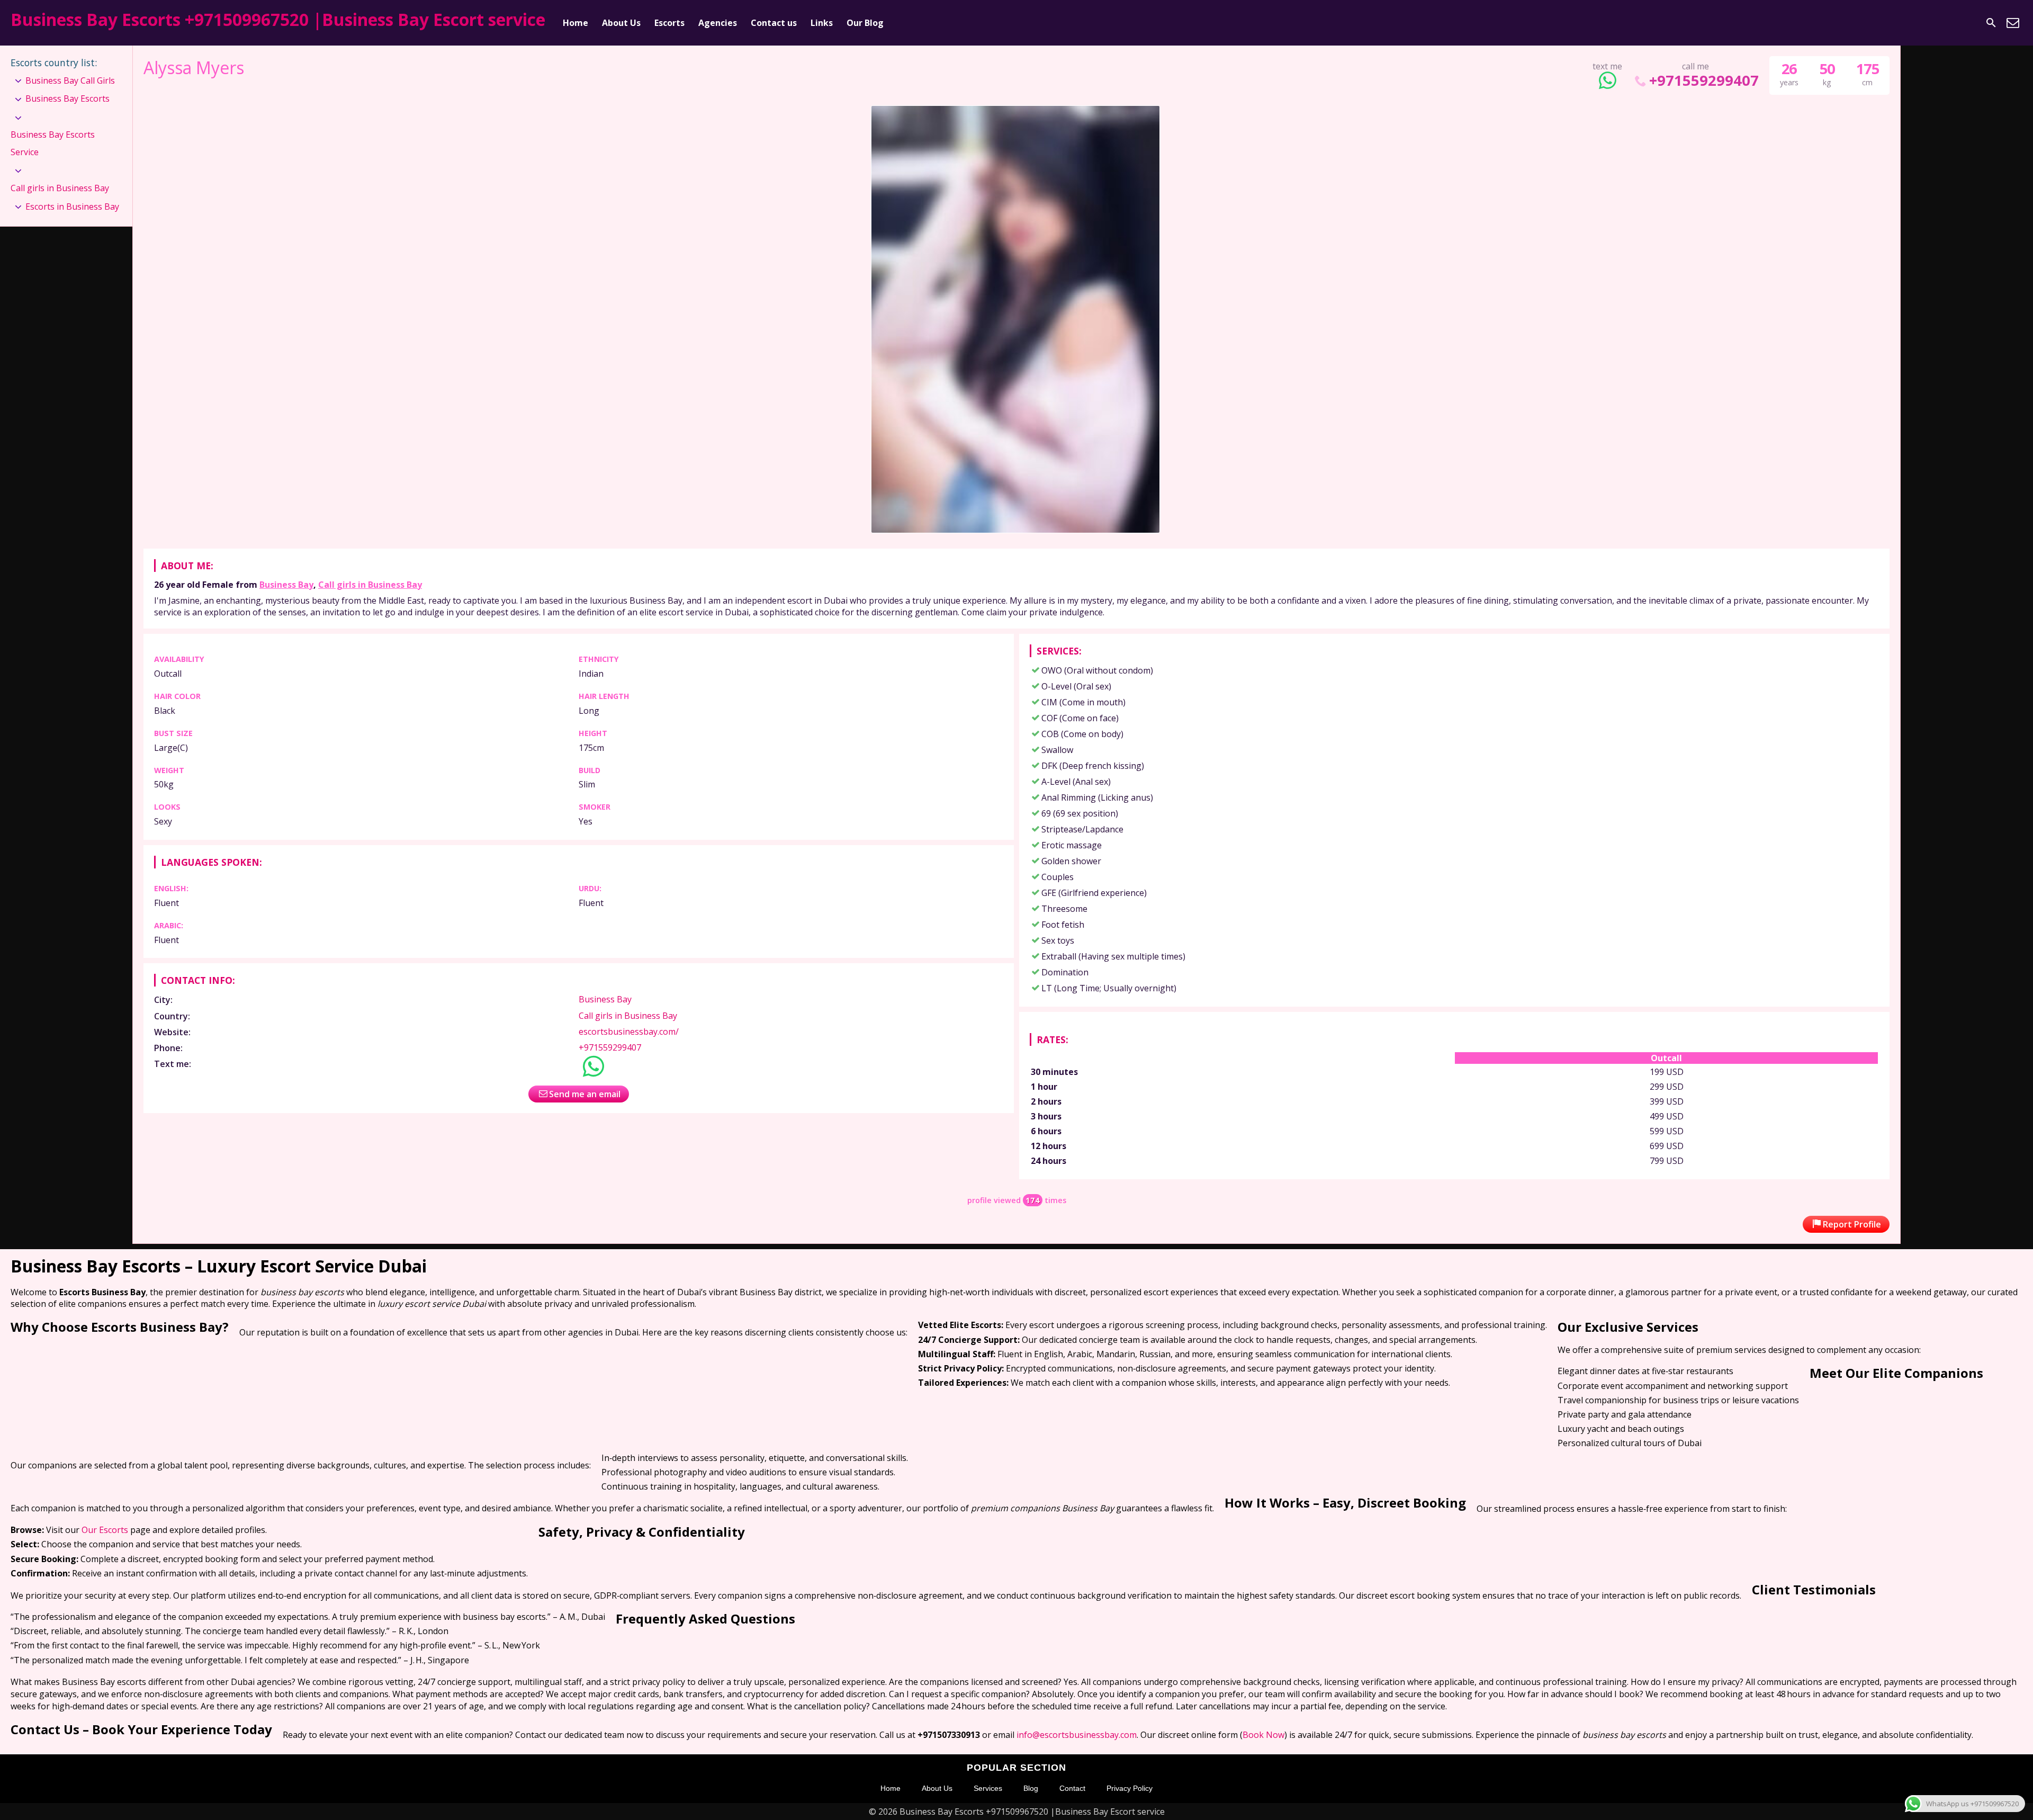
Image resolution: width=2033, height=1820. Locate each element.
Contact (1072, 1788)
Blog (1031, 1788)
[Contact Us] (2013, 23)
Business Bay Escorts (68, 98)
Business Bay (286, 585)
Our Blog (865, 23)
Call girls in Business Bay (370, 585)
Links (822, 23)
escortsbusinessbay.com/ (629, 1032)
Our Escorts (105, 1530)
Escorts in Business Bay (72, 207)
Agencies (718, 23)
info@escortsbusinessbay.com (1077, 1735)
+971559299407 (1704, 80)
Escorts (669, 23)
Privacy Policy (1130, 1788)
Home (575, 23)
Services (988, 1788)
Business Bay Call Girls (70, 80)
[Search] (1991, 23)
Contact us (774, 23)
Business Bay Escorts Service (53, 144)
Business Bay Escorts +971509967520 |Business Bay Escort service (278, 19)
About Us (621, 23)
